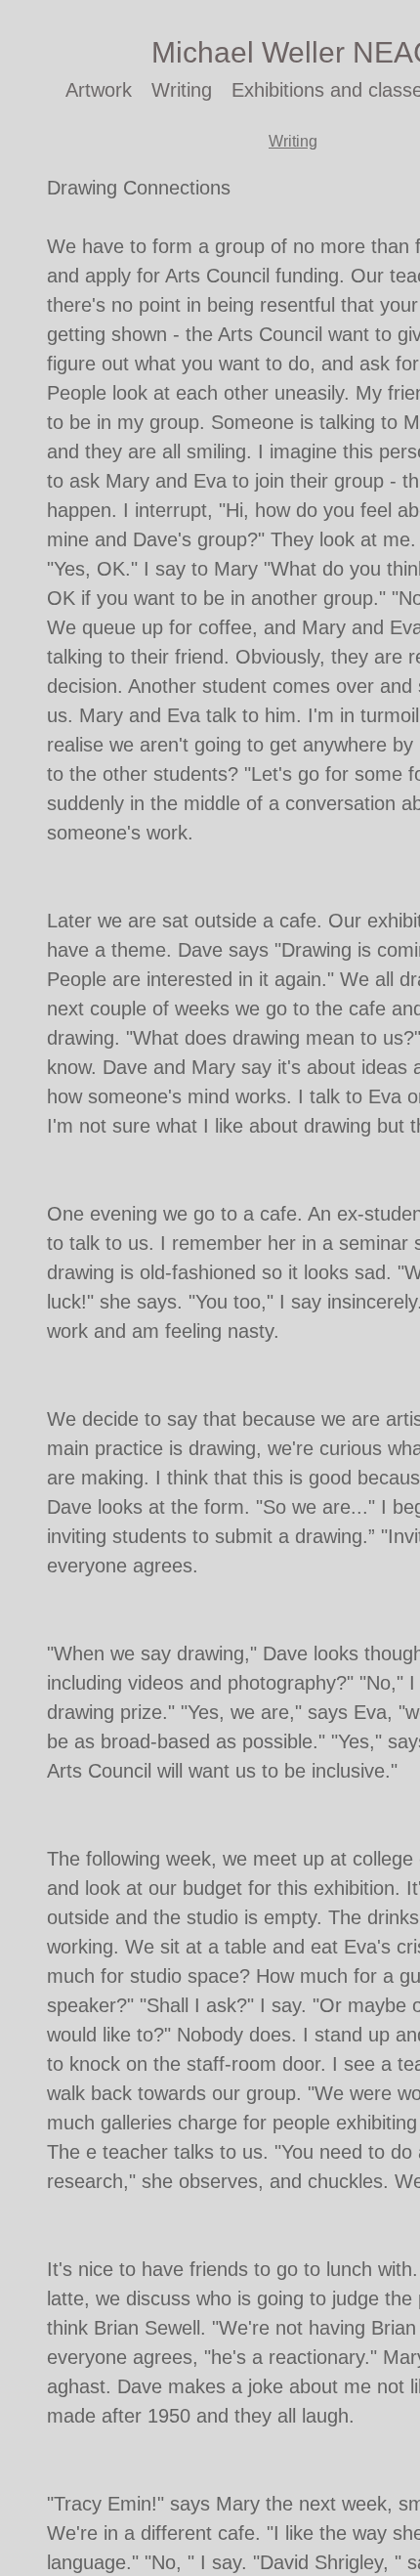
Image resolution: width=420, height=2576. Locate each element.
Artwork (99, 90)
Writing (182, 90)
